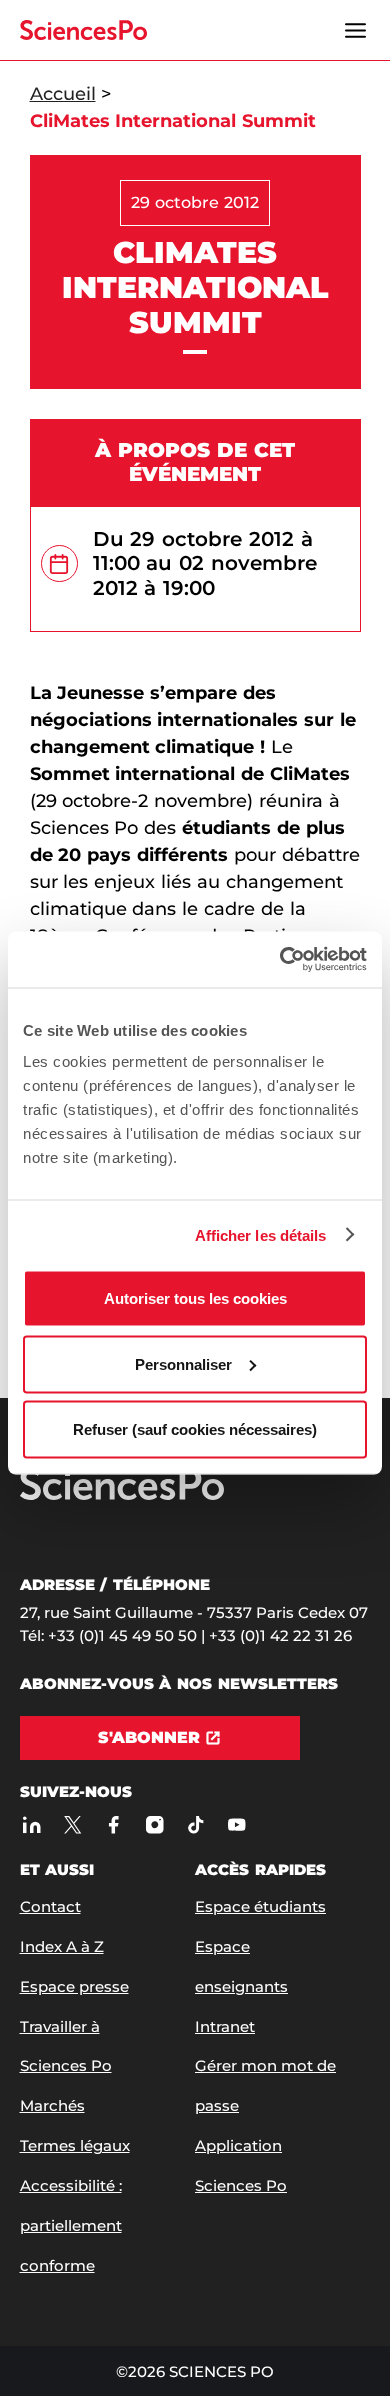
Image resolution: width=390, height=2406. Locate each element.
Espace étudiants (260, 1906)
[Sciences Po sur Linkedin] (32, 1825)
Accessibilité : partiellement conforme (71, 2225)
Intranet (225, 2026)
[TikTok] (196, 1825)
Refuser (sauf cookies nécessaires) (195, 1429)
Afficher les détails (261, 1234)
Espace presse (74, 1986)
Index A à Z (62, 1946)
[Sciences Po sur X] (73, 1825)
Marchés (52, 2105)
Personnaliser (183, 1363)
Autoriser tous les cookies (195, 1298)
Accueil (63, 94)
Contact (50, 1906)
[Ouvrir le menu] (356, 30)
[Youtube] (237, 1825)
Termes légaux (75, 2145)
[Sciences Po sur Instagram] (155, 1825)
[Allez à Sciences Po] (122, 1495)
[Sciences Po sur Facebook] (114, 1825)
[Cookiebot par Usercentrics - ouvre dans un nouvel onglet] (280, 960)
